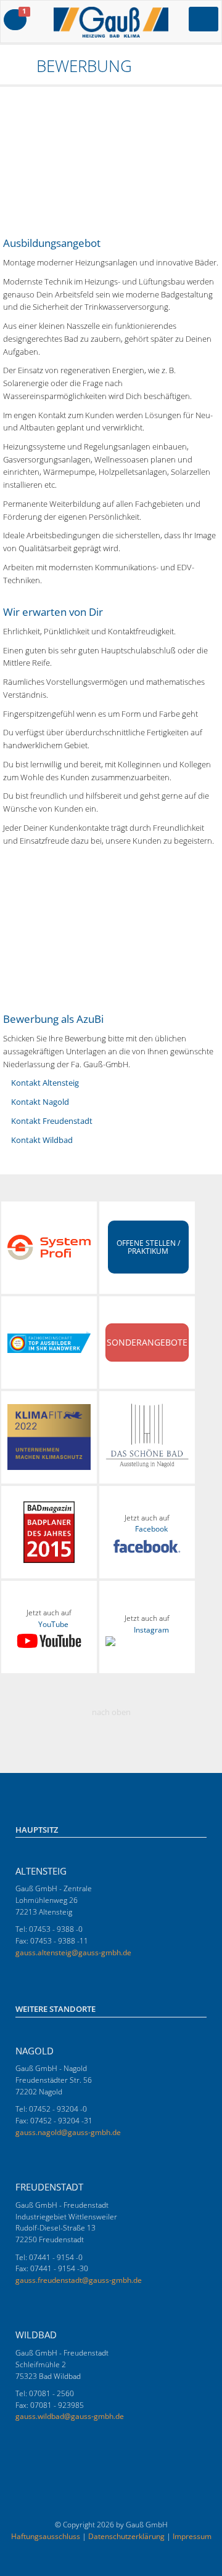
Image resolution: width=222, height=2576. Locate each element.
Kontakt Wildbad (42, 1140)
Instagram (151, 1630)
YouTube (53, 1624)
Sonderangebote (147, 1342)
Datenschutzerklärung (126, 2536)
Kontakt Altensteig (45, 1083)
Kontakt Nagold (40, 1102)
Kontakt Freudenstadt (52, 1121)
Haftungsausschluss (46, 2536)
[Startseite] (9, 66)
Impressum (192, 2536)
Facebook (151, 1529)
